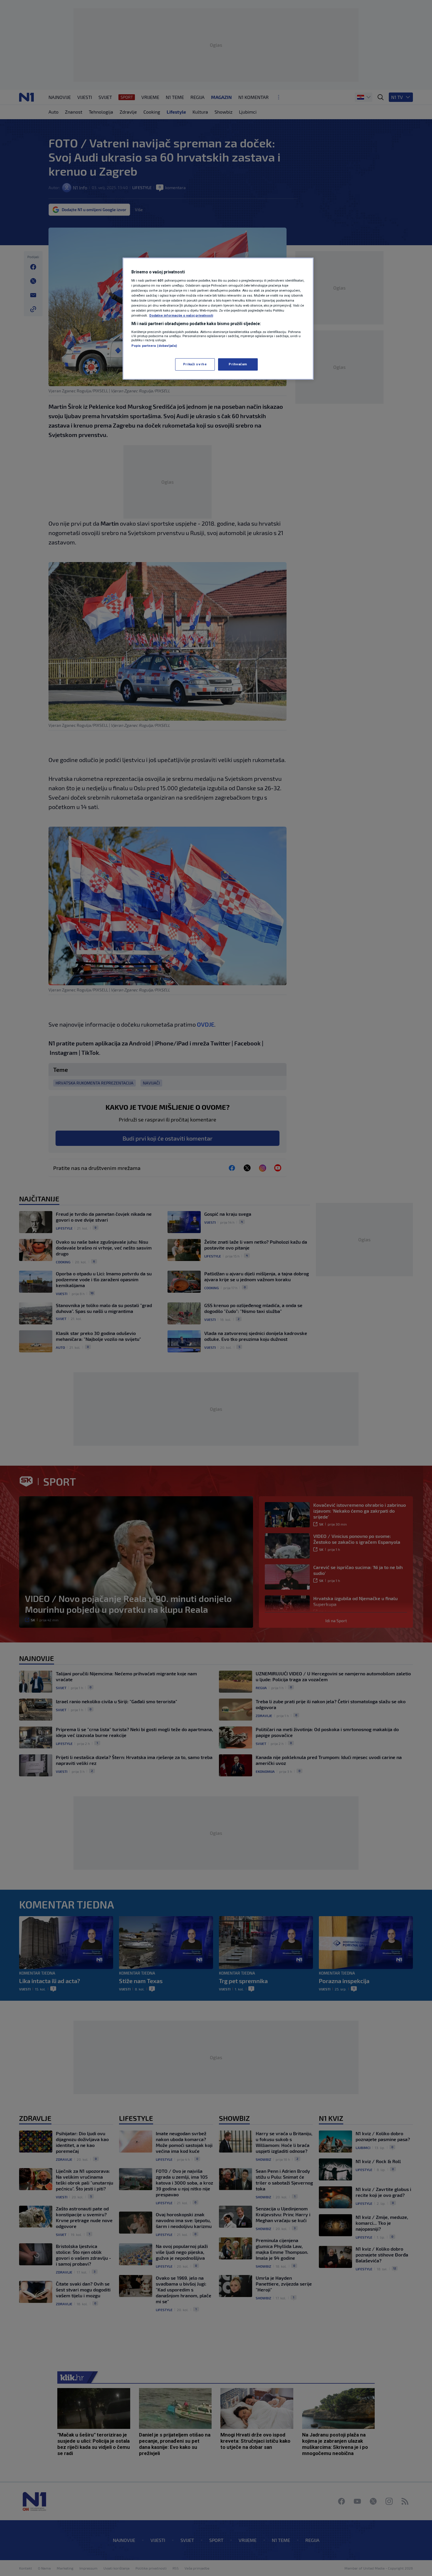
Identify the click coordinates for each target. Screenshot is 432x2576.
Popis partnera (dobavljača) (154, 346)
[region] (218, 319)
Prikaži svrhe (195, 364)
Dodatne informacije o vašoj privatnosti (181, 315)
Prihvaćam (238, 364)
